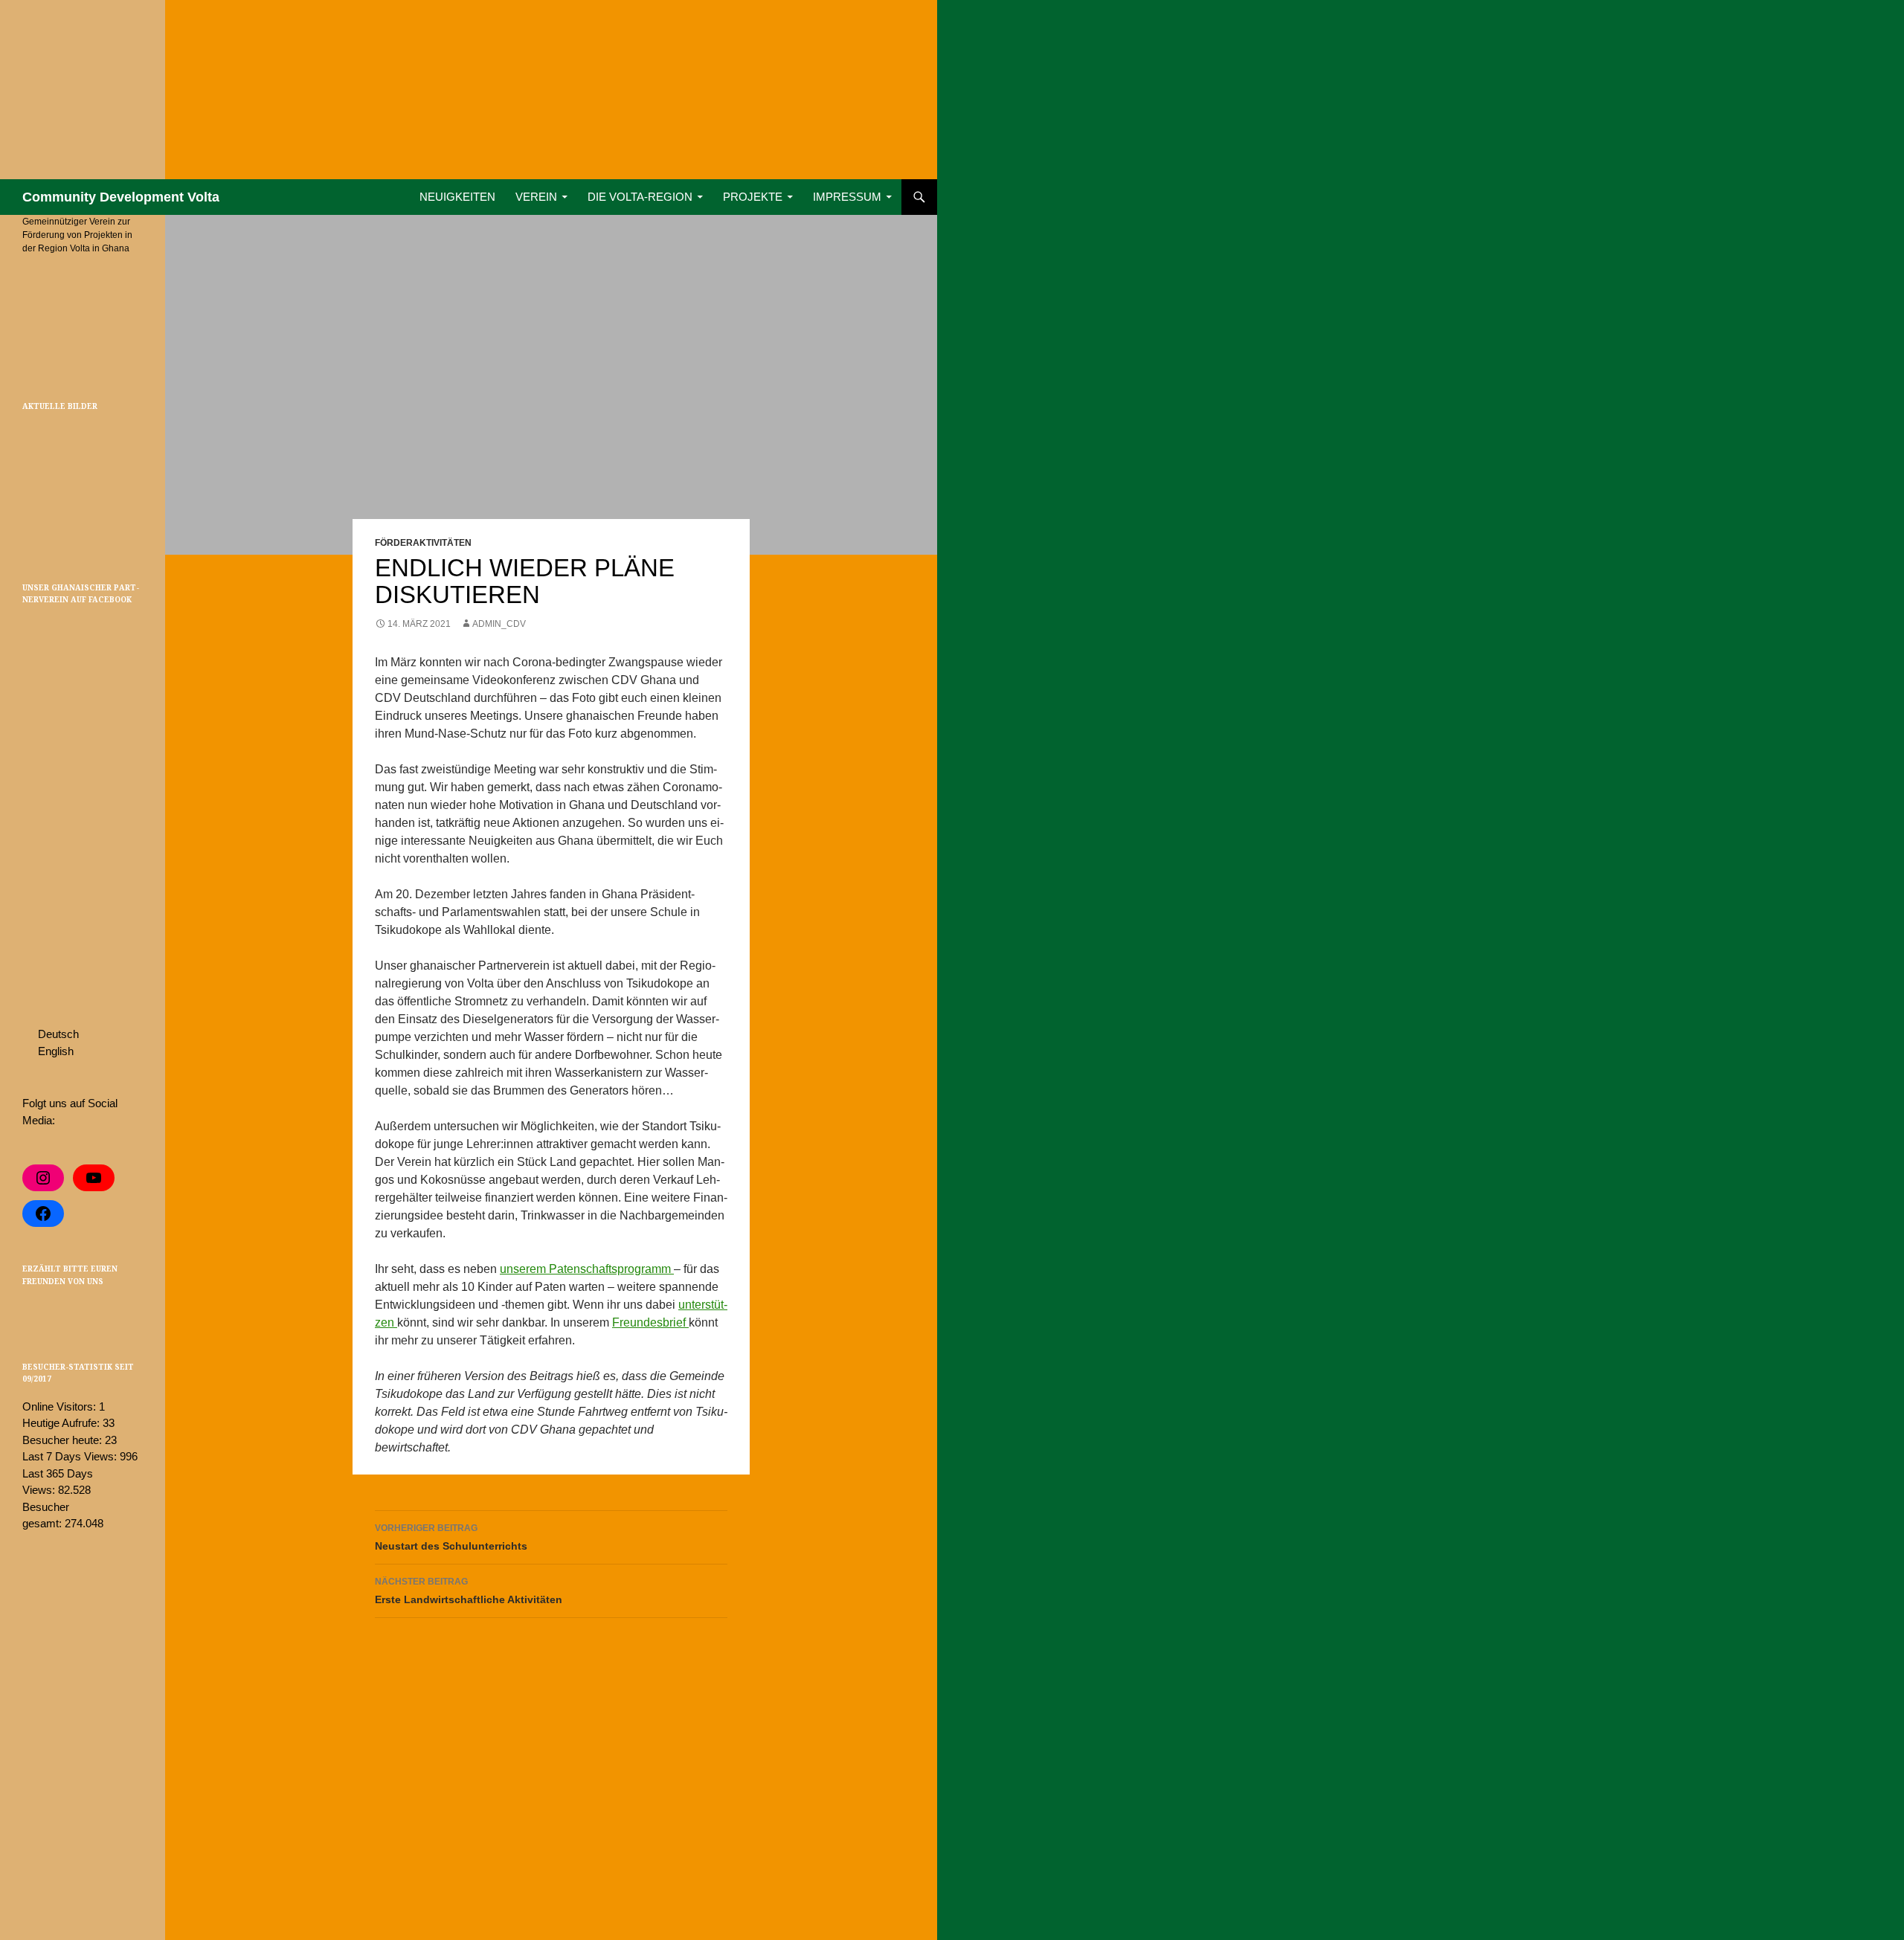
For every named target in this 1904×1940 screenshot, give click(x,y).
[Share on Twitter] (31, 1312)
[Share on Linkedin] (74, 1312)
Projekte (753, 197)
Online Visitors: (61, 1406)
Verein (536, 197)
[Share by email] (96, 1312)
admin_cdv (499, 624)
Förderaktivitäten (423, 543)
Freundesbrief (650, 1322)
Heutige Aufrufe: (62, 1423)
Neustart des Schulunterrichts (451, 1537)
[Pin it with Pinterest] (53, 1312)
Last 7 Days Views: (71, 1456)
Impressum (847, 197)
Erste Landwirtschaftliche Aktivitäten (469, 1591)
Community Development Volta (121, 197)
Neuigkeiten (457, 197)
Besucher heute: (64, 1440)
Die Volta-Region (640, 197)
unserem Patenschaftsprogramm (587, 1269)
